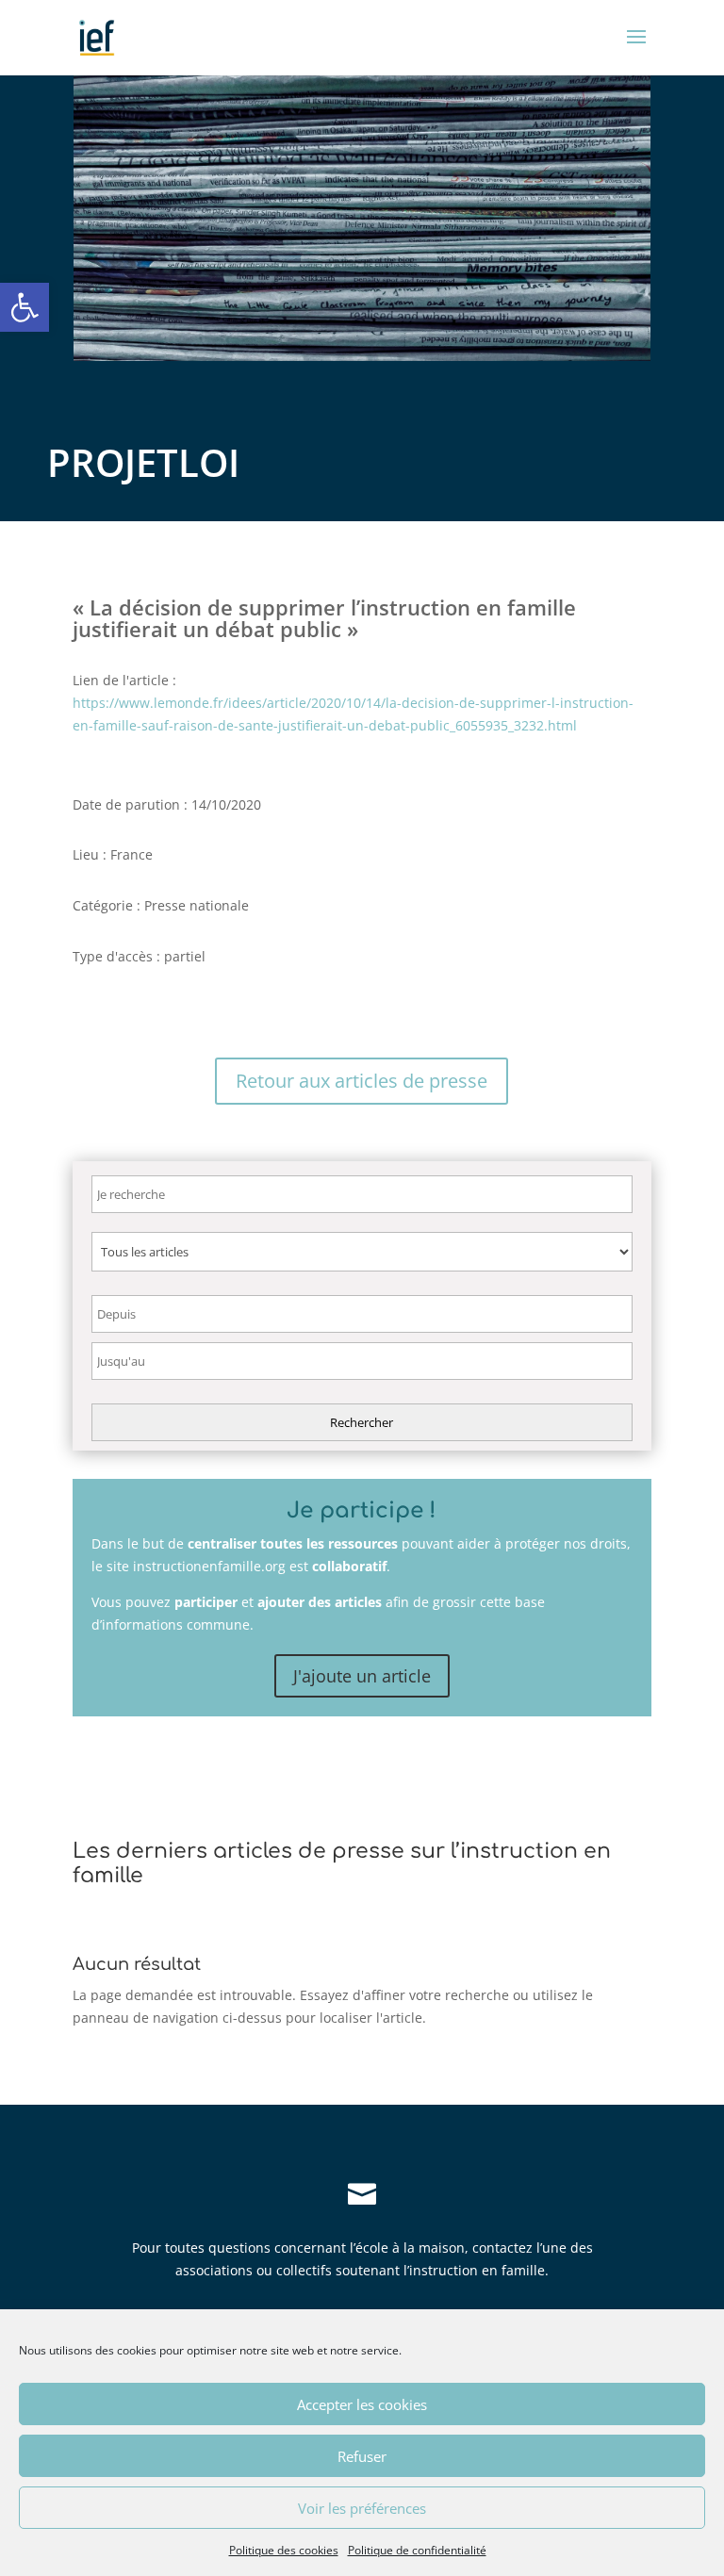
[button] (25, 307)
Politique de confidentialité (417, 2550)
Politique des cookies (284, 2550)
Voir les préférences (362, 2508)
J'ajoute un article (362, 1676)
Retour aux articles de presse (362, 1081)
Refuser (362, 2456)
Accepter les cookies (362, 2404)
